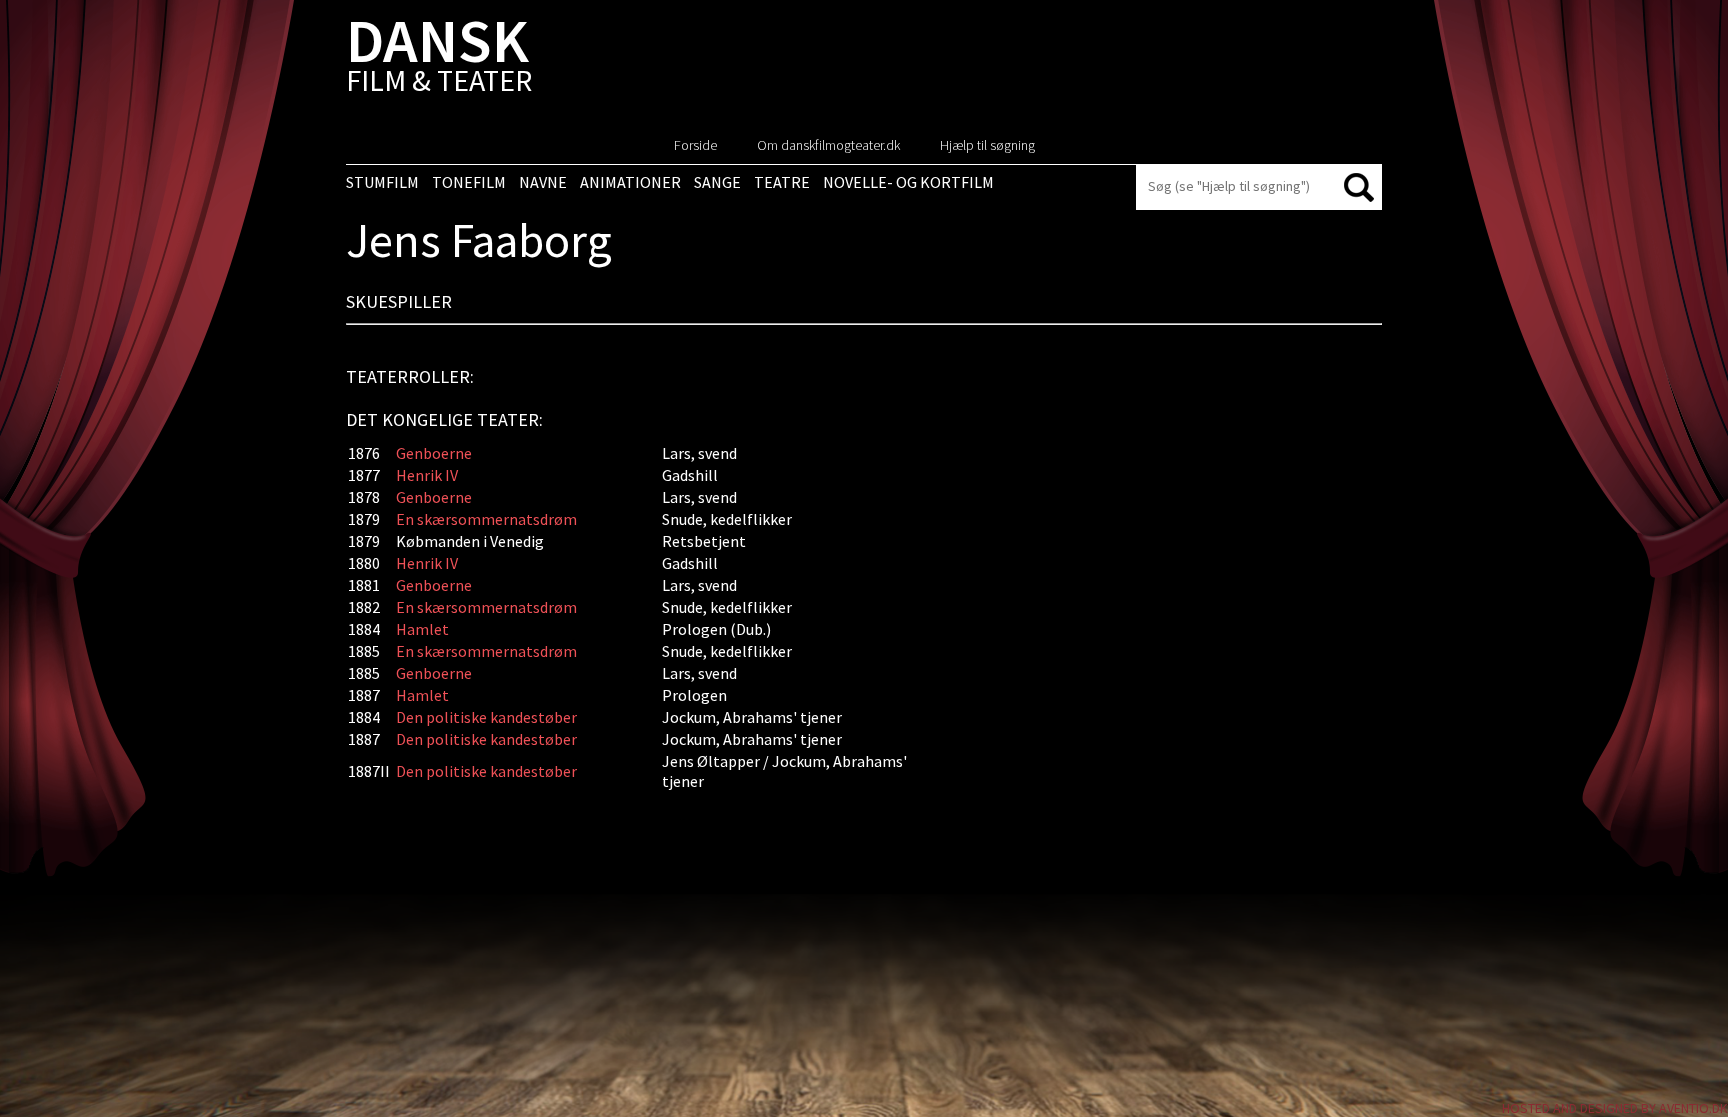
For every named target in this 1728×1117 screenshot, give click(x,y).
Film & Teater (439, 59)
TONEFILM (469, 182)
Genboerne (434, 453)
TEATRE (782, 182)
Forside (695, 145)
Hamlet (422, 629)
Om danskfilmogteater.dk (828, 145)
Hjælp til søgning (987, 145)
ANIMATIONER (630, 182)
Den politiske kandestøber (486, 717)
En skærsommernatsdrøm (486, 519)
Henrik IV (427, 475)
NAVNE (543, 182)
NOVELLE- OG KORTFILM (908, 182)
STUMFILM (382, 182)
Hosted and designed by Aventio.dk (1615, 1108)
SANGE (717, 182)
